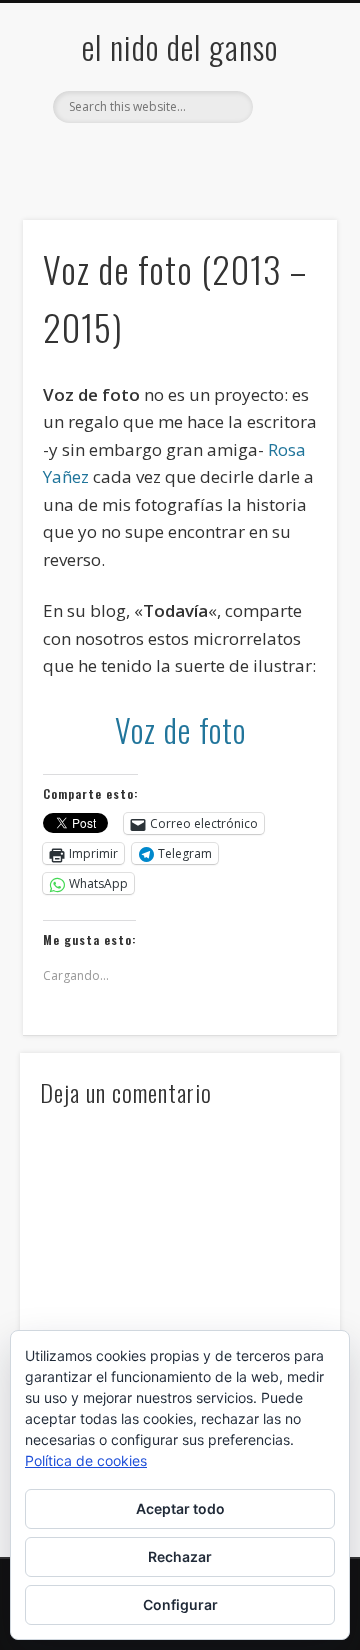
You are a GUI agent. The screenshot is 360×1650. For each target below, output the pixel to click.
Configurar (180, 1604)
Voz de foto (180, 729)
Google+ (218, 157)
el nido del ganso (180, 46)
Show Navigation (290, 179)
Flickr (177, 157)
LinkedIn (259, 157)
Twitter (136, 157)
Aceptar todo (180, 1508)
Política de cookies (86, 1460)
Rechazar (180, 1556)
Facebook (95, 157)
